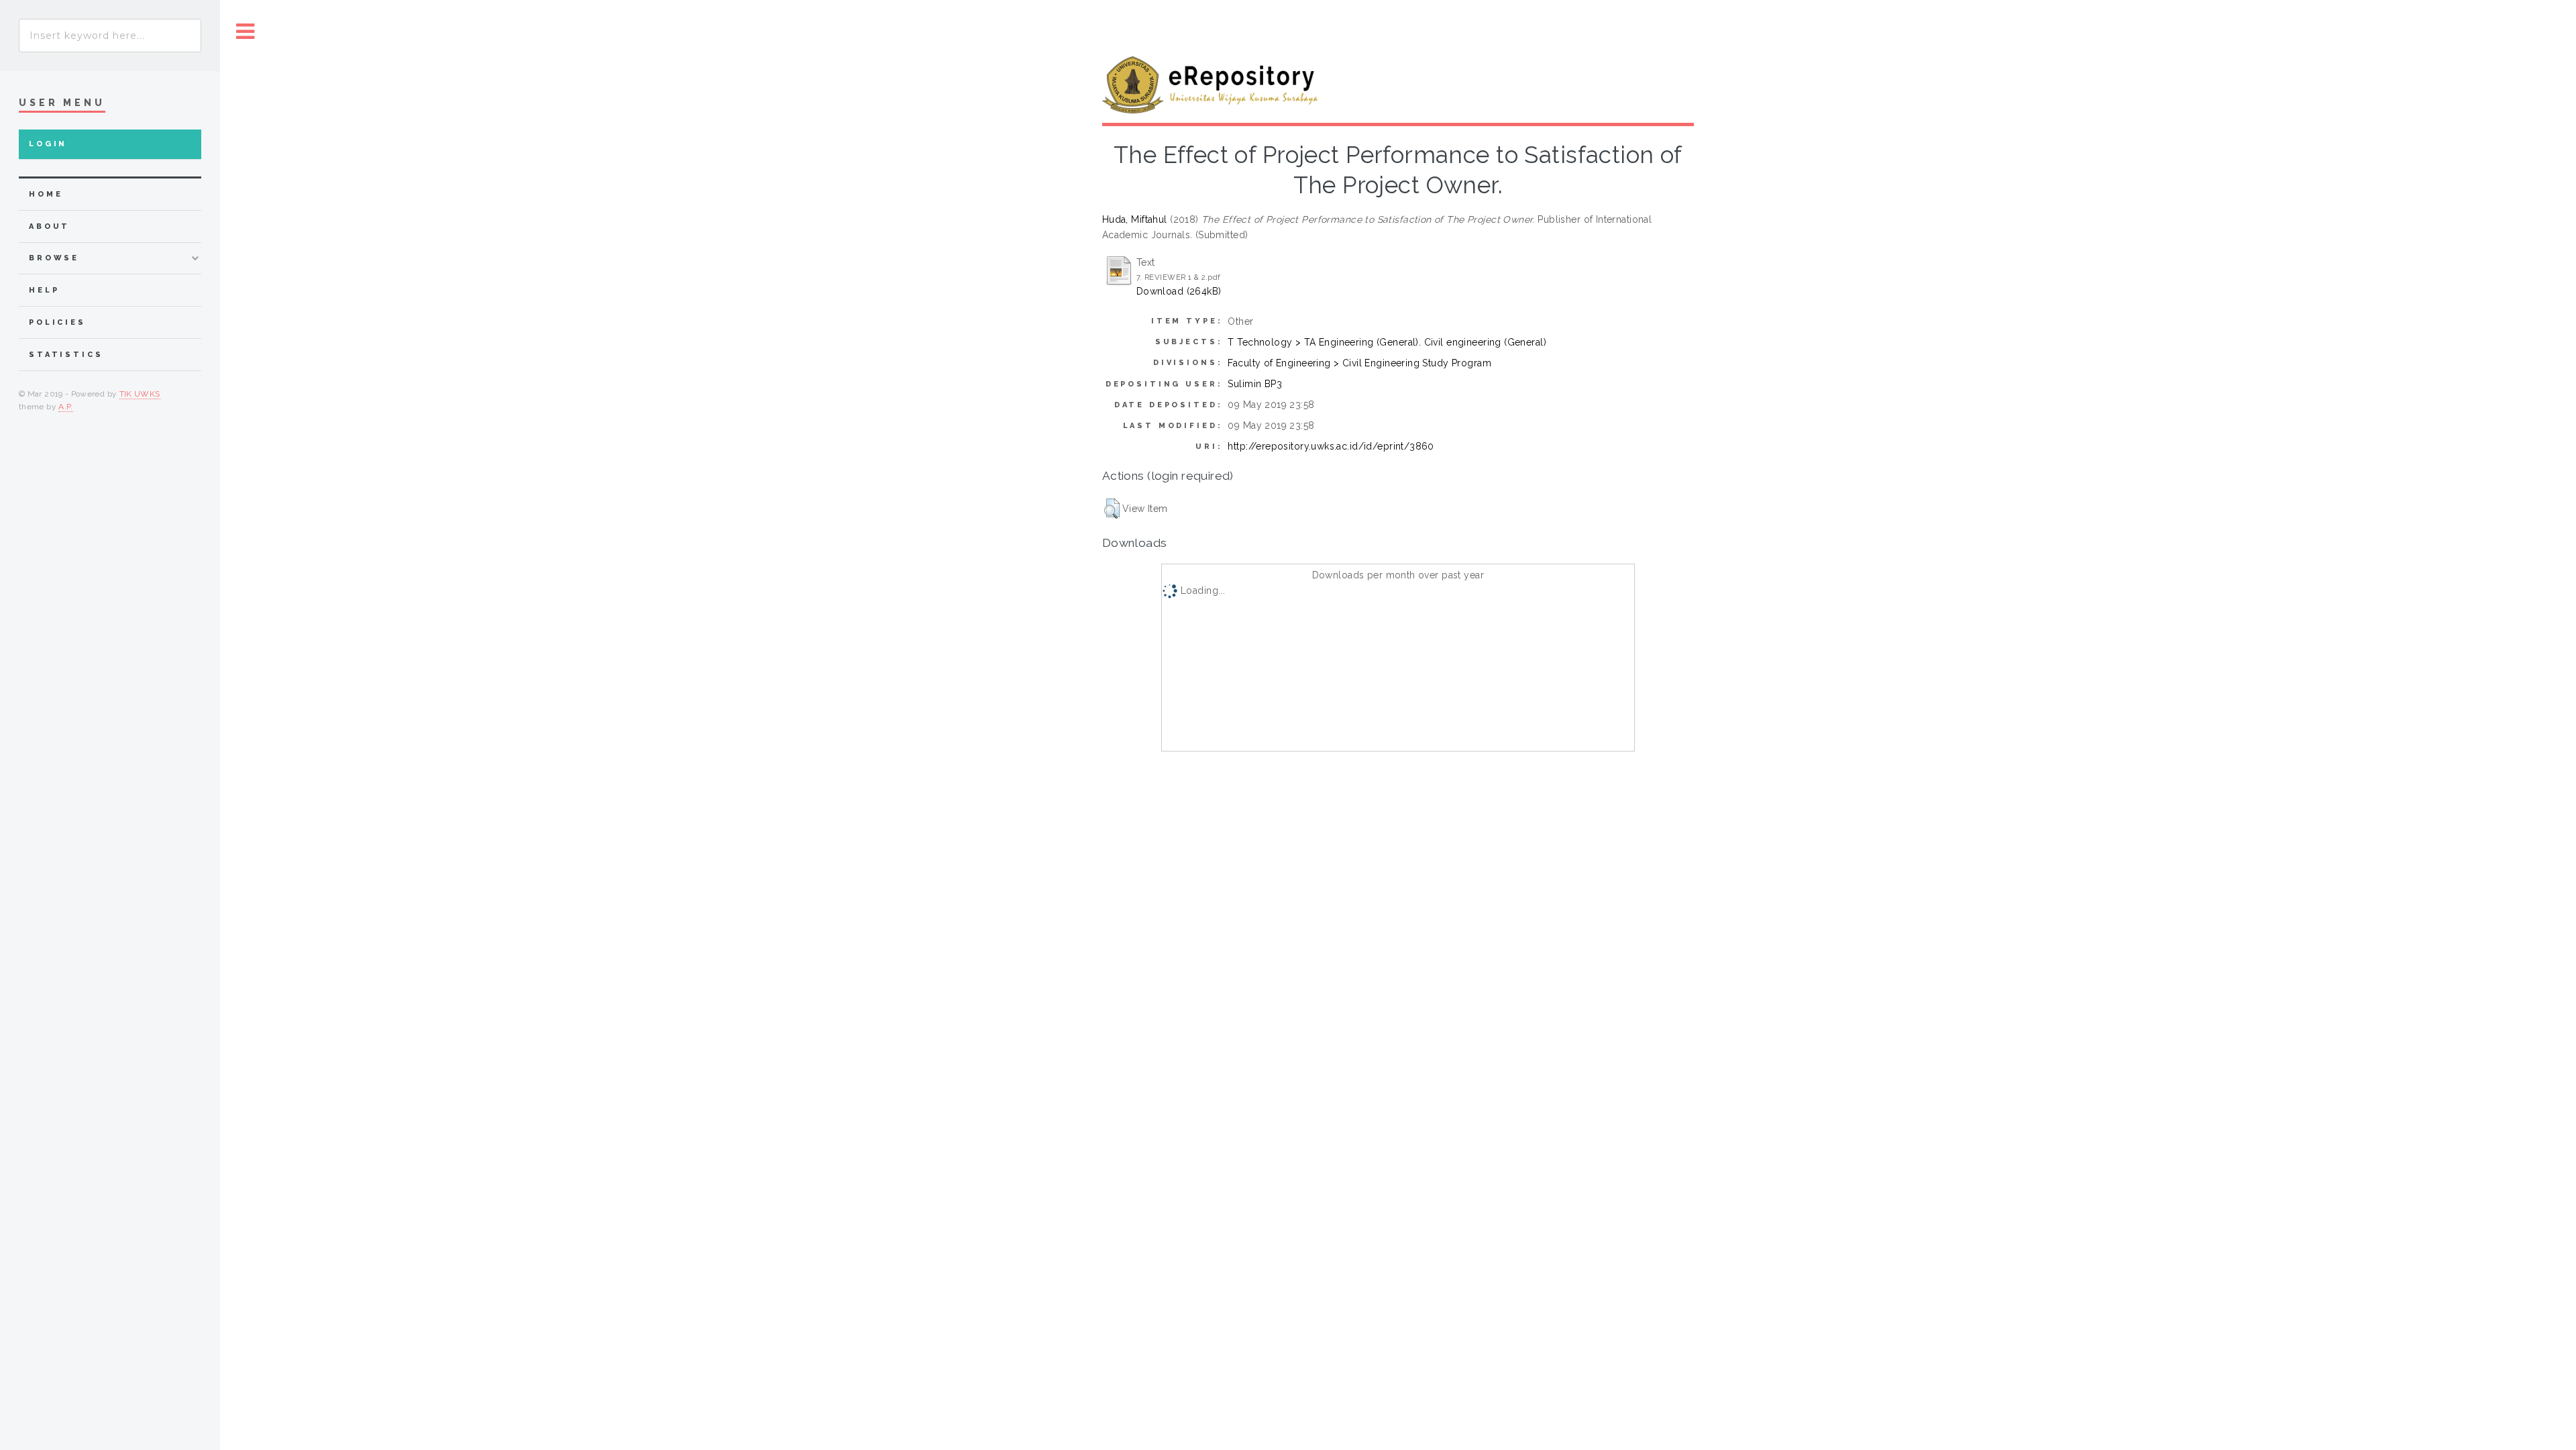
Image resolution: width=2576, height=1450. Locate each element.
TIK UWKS (140, 394)
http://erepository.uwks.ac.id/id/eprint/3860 (1331, 446)
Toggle (246, 32)
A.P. (65, 407)
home (46, 194)
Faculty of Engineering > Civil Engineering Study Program (1359, 363)
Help (44, 290)
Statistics (66, 355)
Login (48, 144)
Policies (57, 322)
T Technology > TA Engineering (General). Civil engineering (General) (1387, 342)
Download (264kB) (1179, 291)
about (49, 226)
